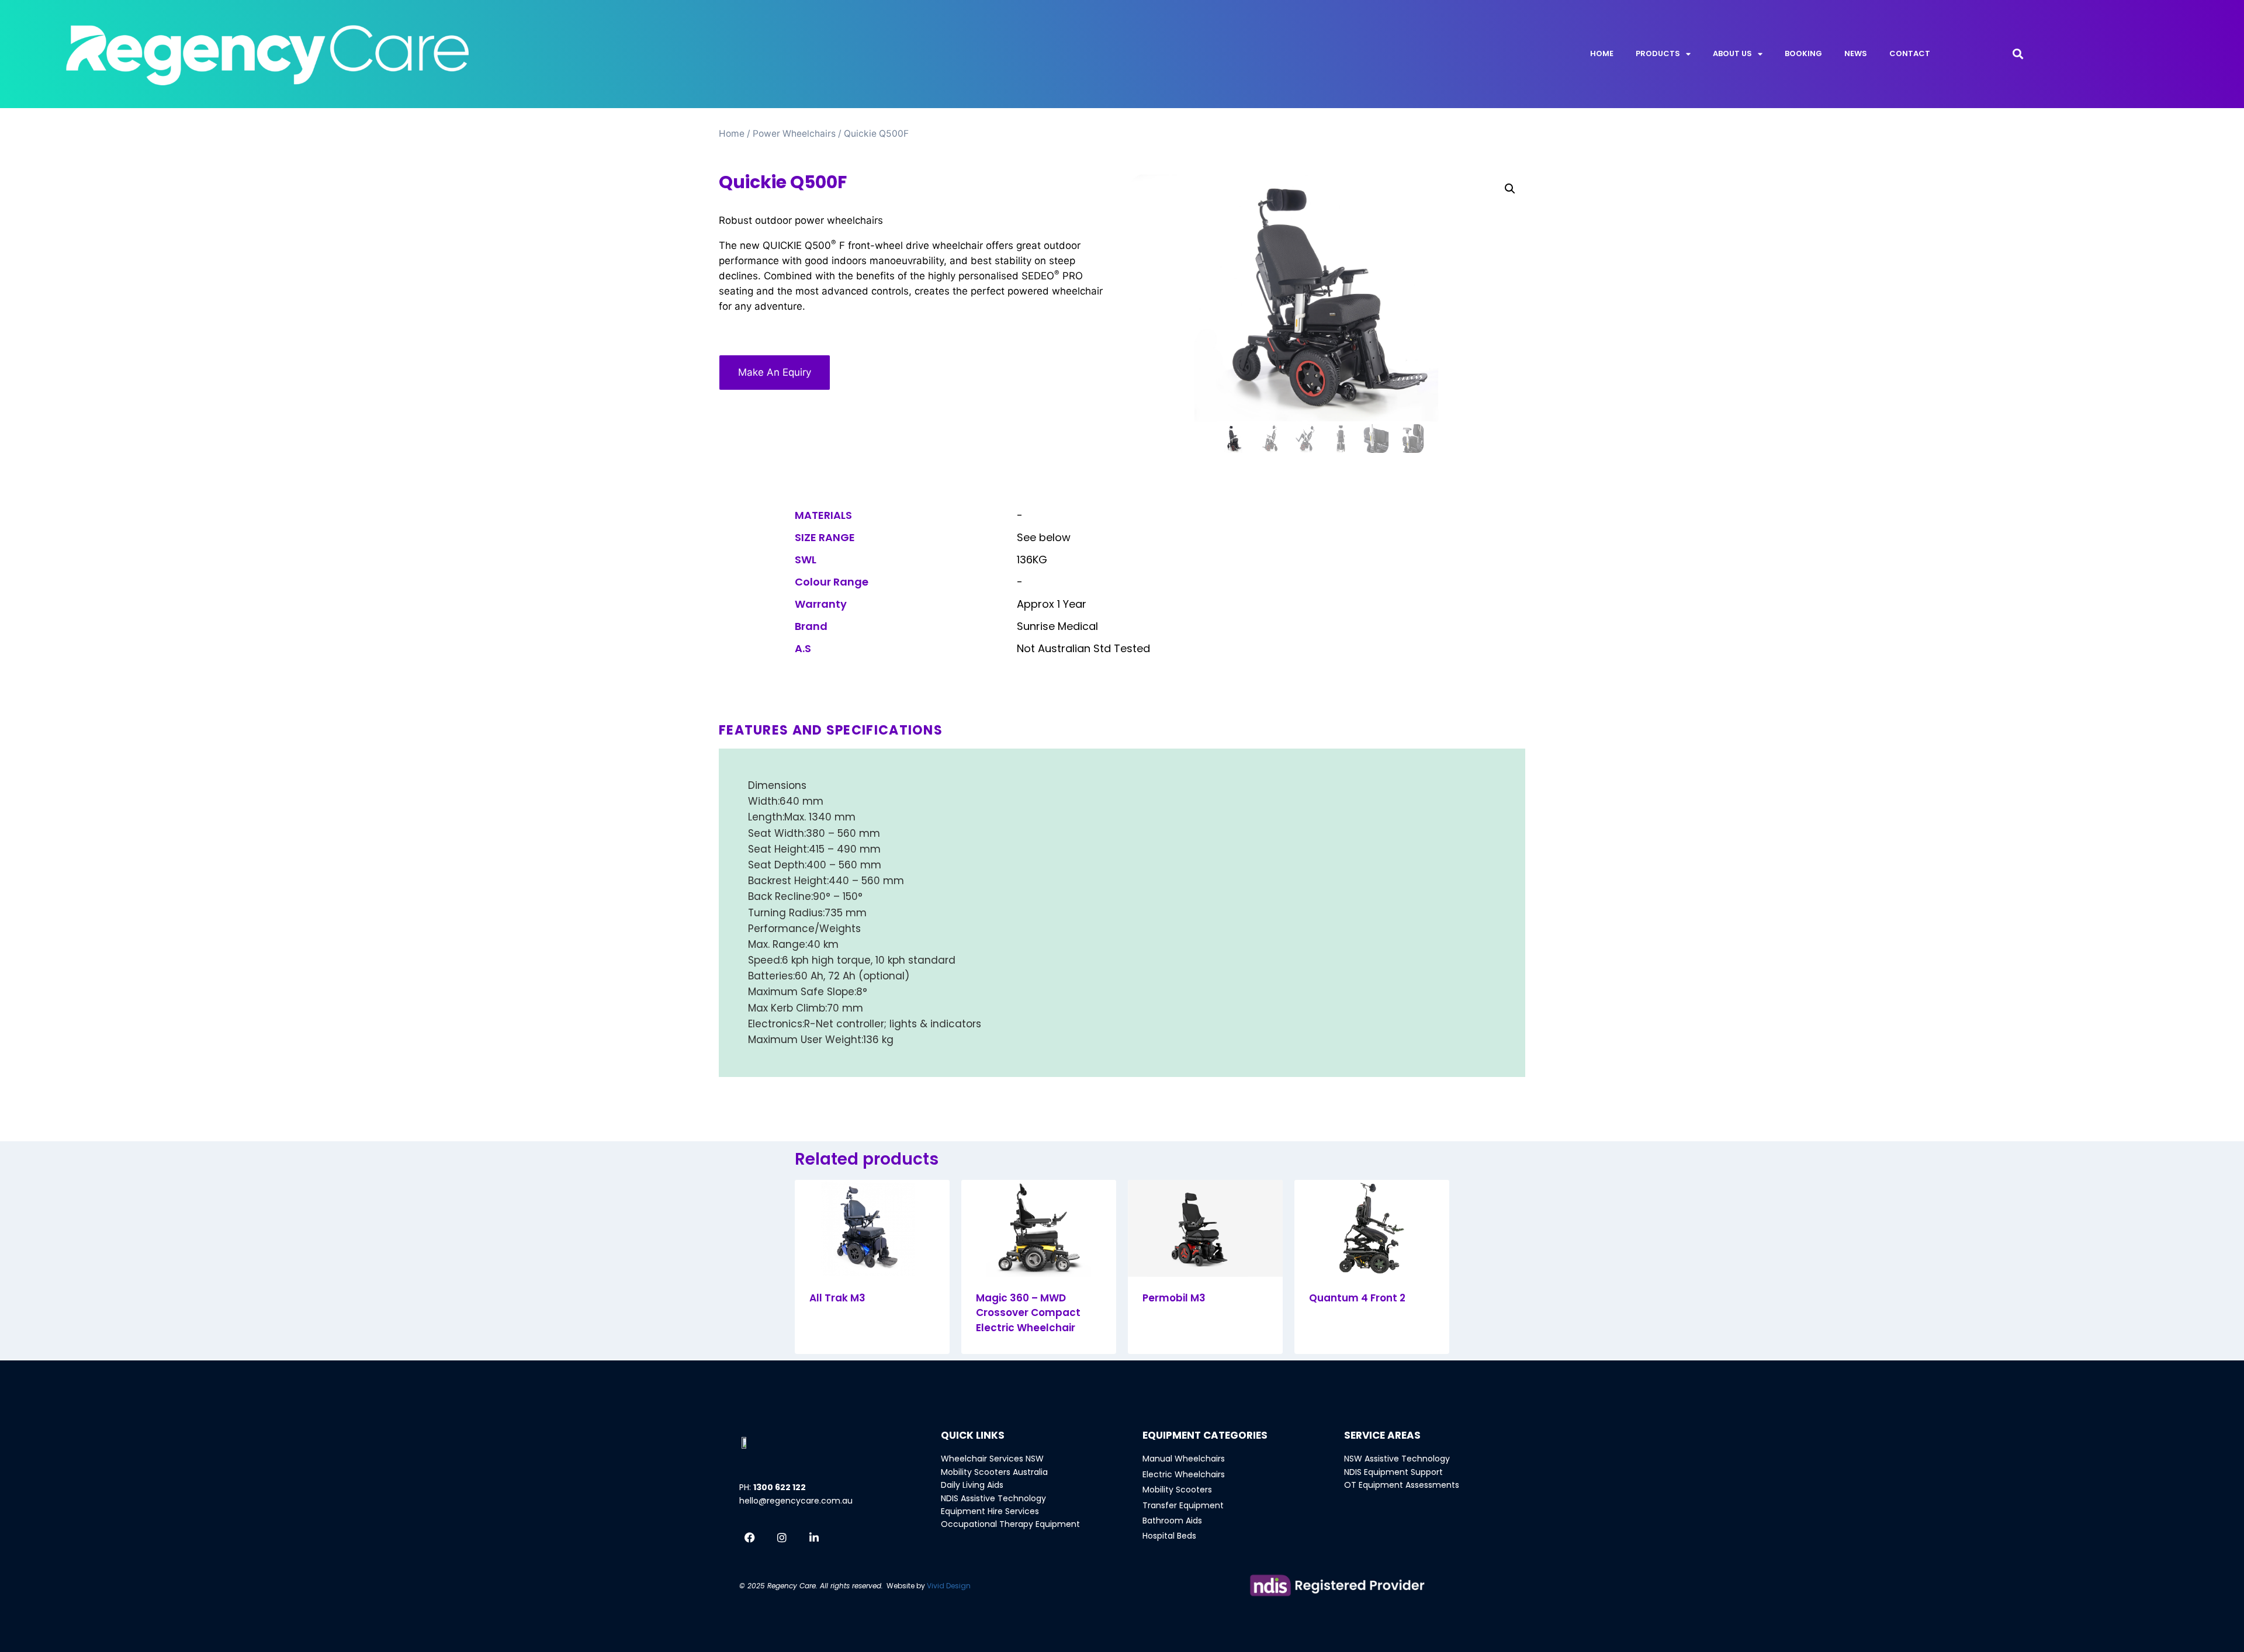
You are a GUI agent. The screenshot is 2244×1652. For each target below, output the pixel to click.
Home (1602, 53)
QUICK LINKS (973, 1435)
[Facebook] (750, 1537)
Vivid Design (949, 1586)
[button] (2018, 54)
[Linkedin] (814, 1537)
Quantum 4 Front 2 (1357, 1298)
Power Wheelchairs (794, 134)
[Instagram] (782, 1537)
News (1856, 53)
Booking (1803, 53)
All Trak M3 (837, 1298)
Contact (1910, 53)
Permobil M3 (1174, 1298)
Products (1658, 53)
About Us (1732, 53)
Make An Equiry (775, 372)
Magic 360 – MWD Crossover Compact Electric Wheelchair (1028, 1313)
